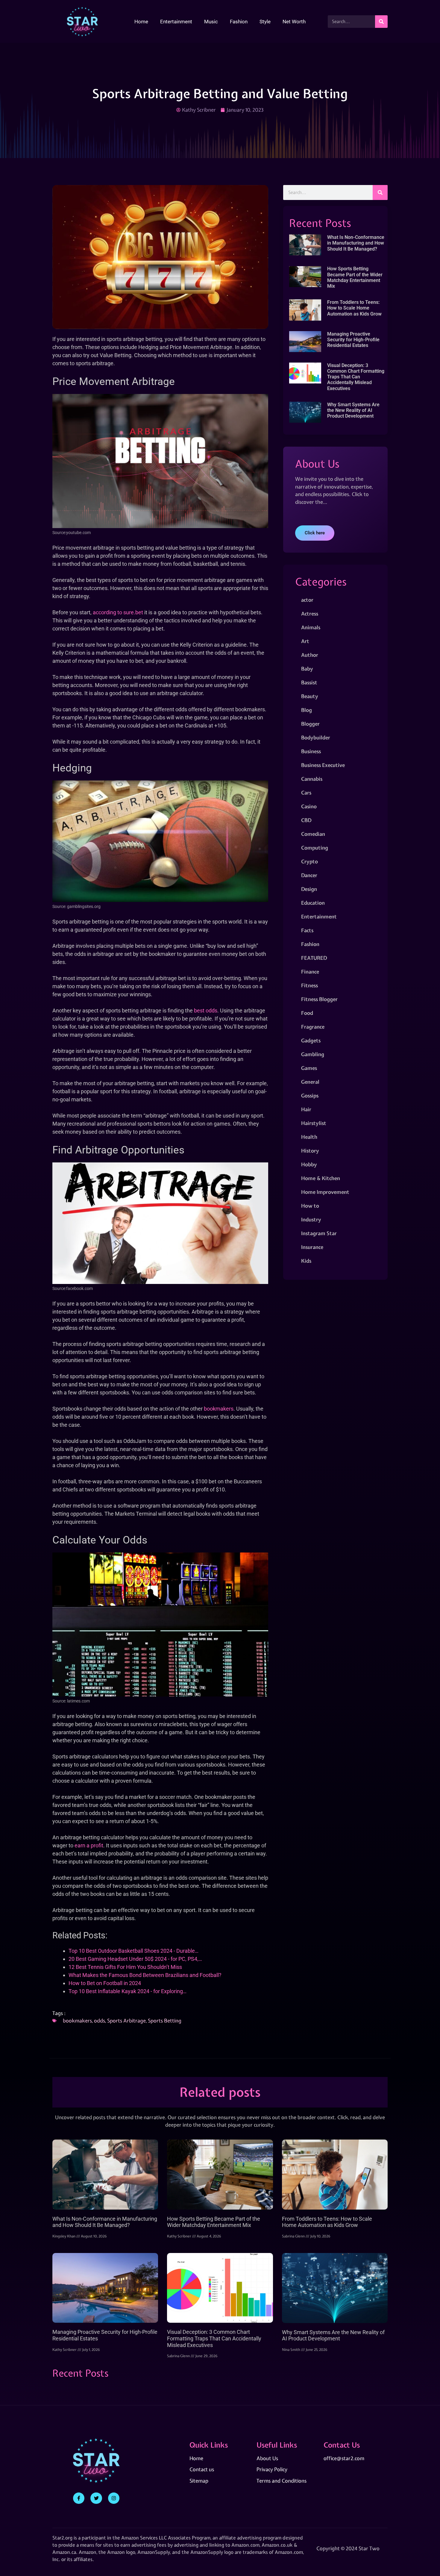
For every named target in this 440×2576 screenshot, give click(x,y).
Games (309, 1068)
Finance (310, 972)
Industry (311, 1219)
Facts (307, 930)
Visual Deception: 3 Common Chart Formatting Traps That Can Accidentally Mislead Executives (356, 377)
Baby (307, 669)
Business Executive (323, 765)
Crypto (309, 861)
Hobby (309, 1164)
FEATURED (314, 958)
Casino (309, 806)
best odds (206, 1010)
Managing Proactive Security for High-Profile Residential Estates (353, 340)
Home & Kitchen (321, 1178)
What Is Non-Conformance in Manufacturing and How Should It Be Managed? (356, 243)
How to (310, 1206)
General (310, 1082)
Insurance (312, 1247)
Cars (306, 793)
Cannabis (312, 779)
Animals (311, 627)
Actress (310, 614)
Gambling (313, 1054)
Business (311, 751)
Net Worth (294, 22)
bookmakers (219, 1409)
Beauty (310, 696)
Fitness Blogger (319, 999)
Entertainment (176, 22)
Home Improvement (325, 1192)
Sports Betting (165, 2021)
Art (305, 641)
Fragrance (313, 1027)
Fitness (309, 985)
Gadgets (311, 1040)
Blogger (310, 724)
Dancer (309, 875)
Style (265, 22)
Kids (306, 1261)
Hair (306, 1109)
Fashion (239, 22)
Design (309, 889)
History (310, 1151)
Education (313, 903)
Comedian (313, 834)
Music (211, 22)
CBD (306, 820)
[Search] (381, 22)
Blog (307, 710)
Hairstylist (314, 1123)
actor (307, 600)
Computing (315, 848)
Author (310, 655)
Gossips (310, 1096)
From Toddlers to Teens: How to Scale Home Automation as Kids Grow (354, 308)
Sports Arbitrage (126, 2021)
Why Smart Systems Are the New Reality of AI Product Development (353, 410)
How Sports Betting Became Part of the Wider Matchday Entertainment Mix (355, 277)
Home (141, 22)
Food (307, 1013)
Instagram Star (319, 1233)
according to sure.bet (118, 612)
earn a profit (89, 1845)
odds (100, 2021)
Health (309, 1137)
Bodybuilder (316, 737)
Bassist (309, 682)
